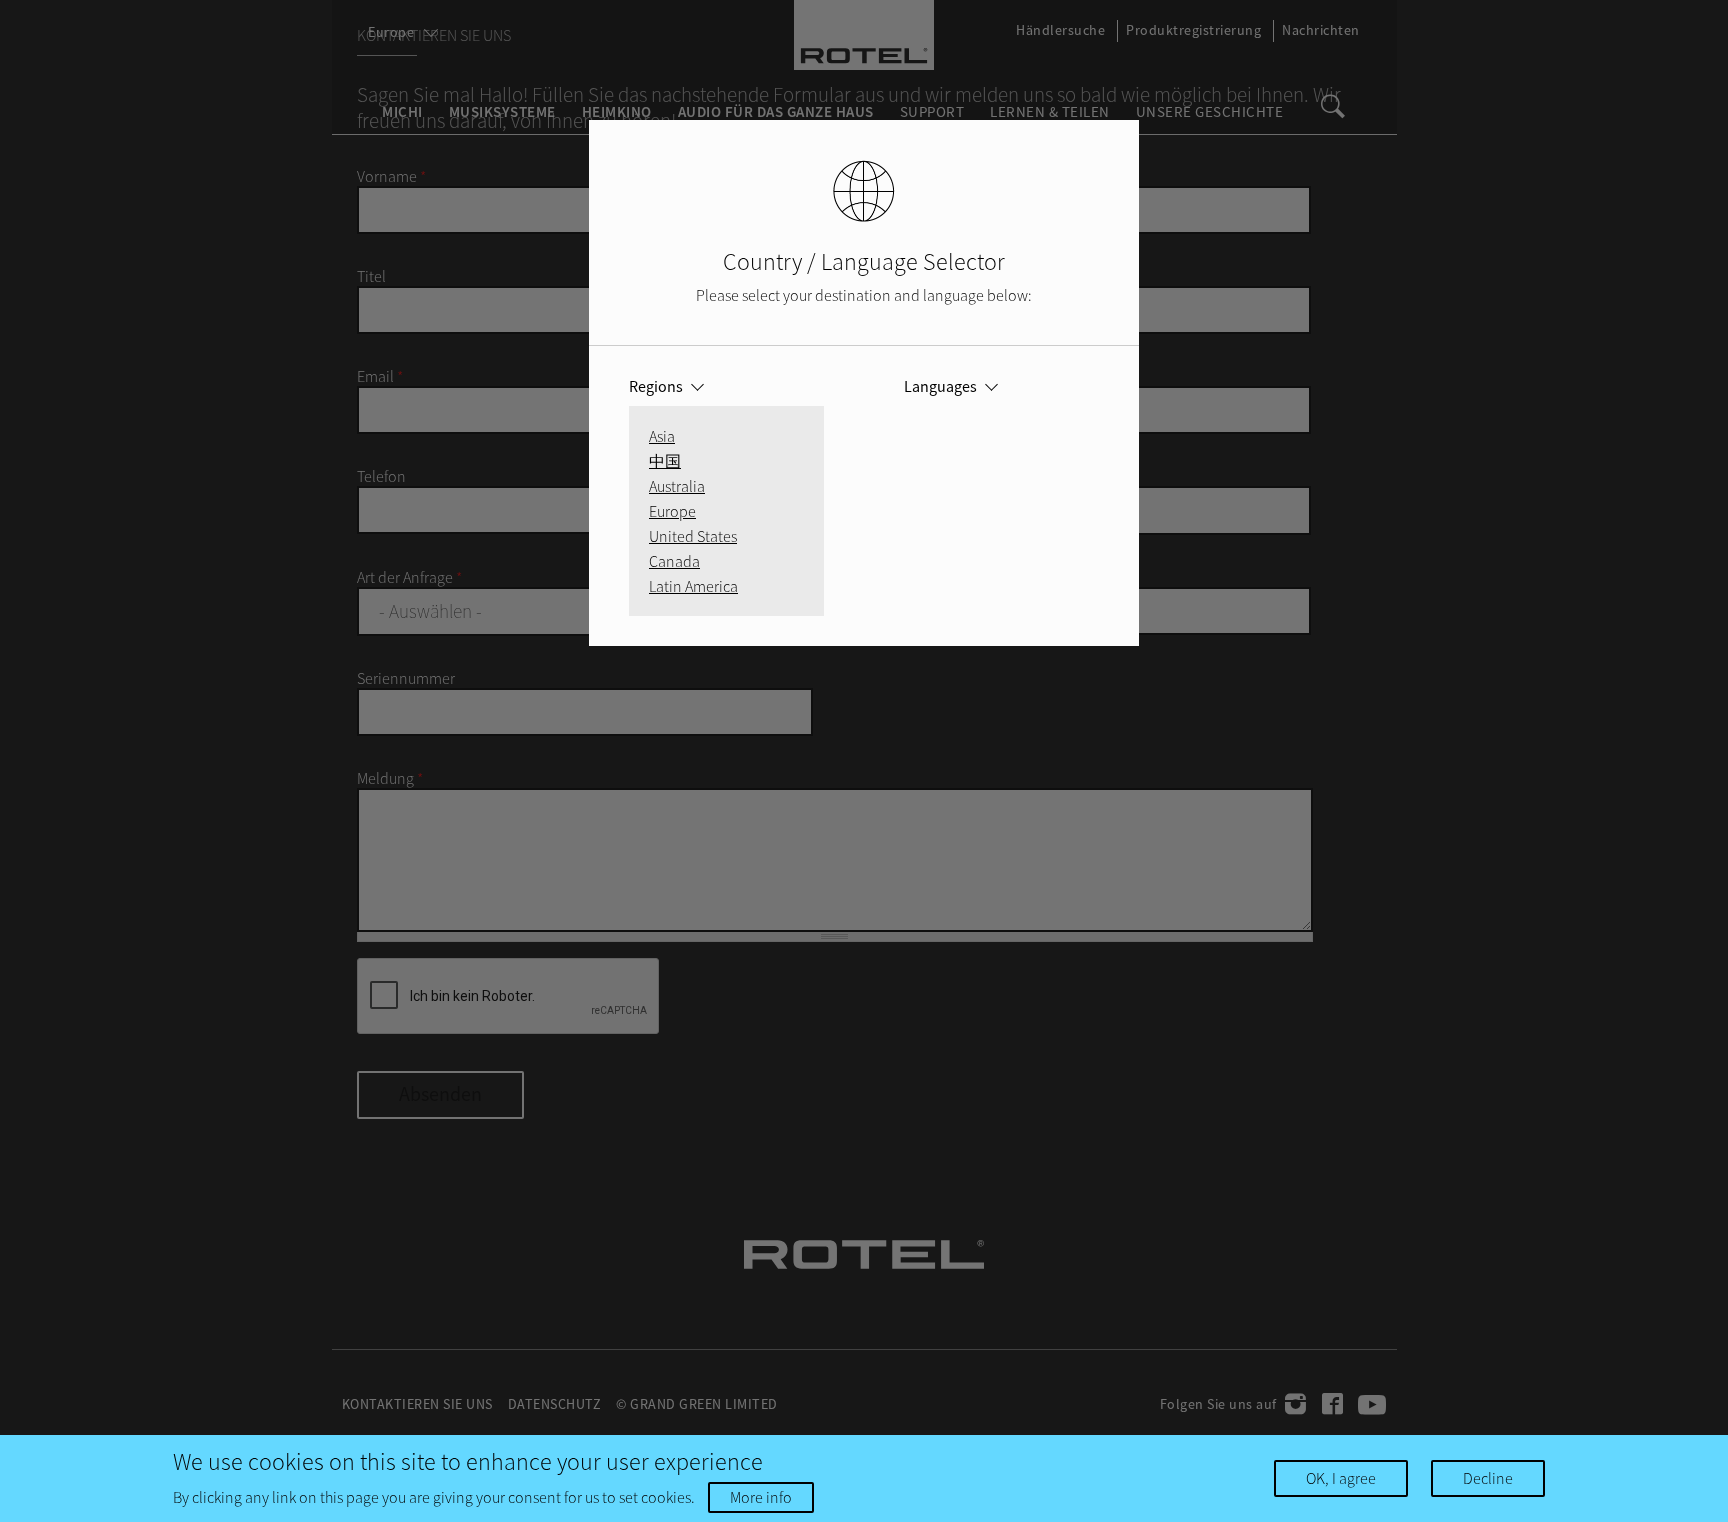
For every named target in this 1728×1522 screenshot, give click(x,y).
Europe (672, 511)
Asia (662, 436)
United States (693, 536)
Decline (1488, 1478)
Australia (677, 486)
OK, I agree (1341, 1478)
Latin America (693, 586)
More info (761, 1497)
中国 (665, 461)
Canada (674, 561)
